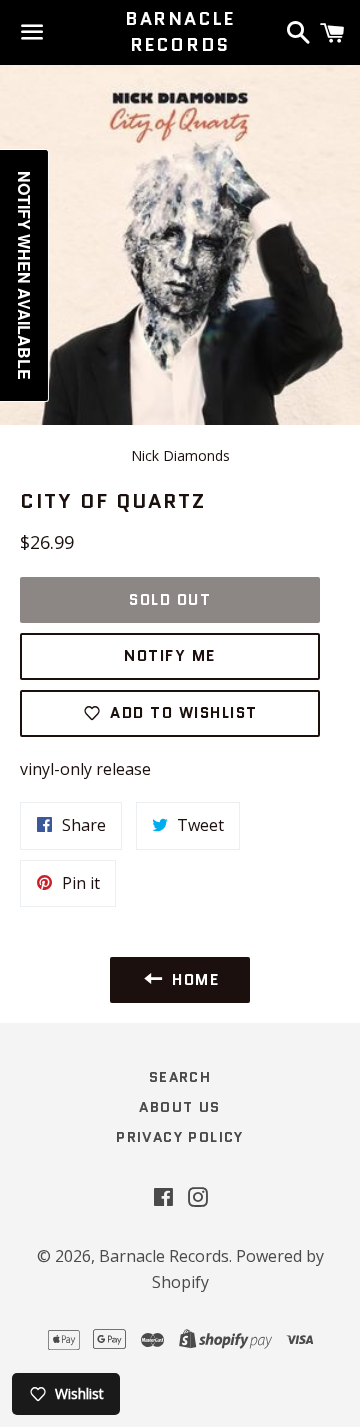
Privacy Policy (180, 1137)
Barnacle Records (180, 32)
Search (180, 1077)
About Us (179, 1107)
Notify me (170, 656)
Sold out (170, 600)
